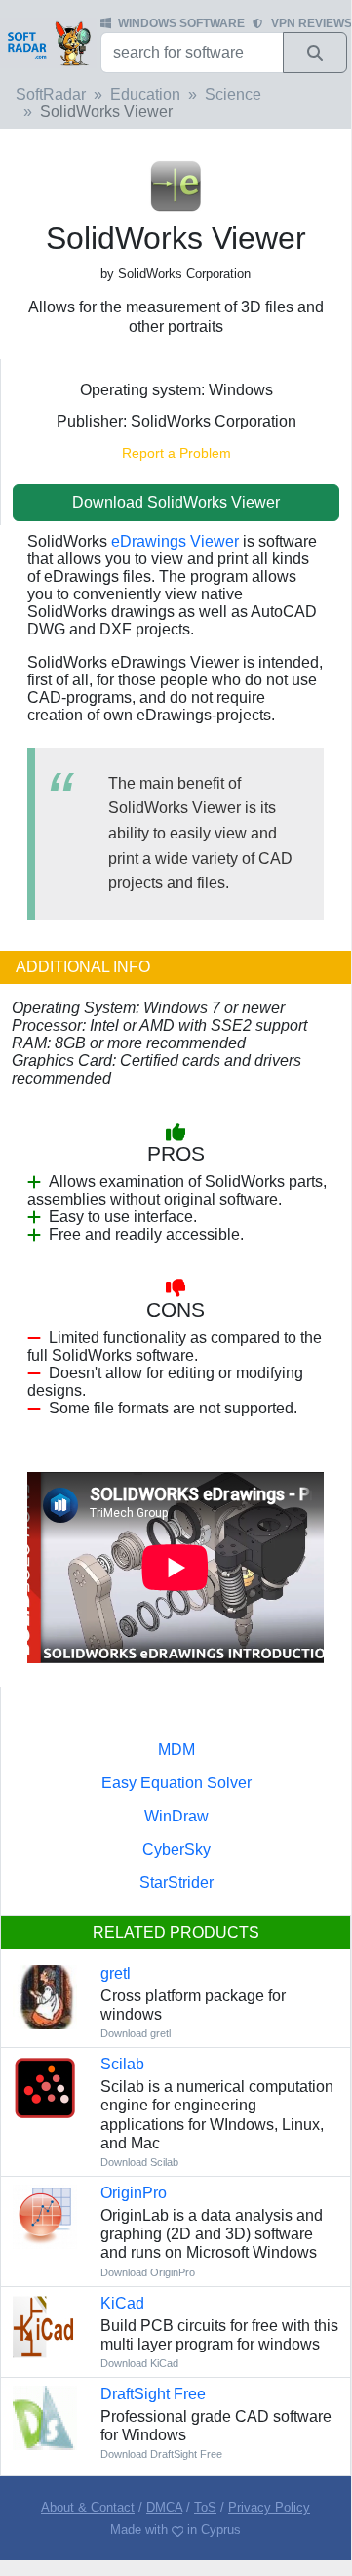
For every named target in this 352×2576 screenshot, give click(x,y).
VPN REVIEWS (312, 23)
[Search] (315, 53)
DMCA (164, 2507)
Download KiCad (139, 2363)
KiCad (122, 2303)
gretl (116, 1973)
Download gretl (136, 2033)
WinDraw (176, 1816)
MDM (176, 1750)
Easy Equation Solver (176, 1783)
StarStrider (176, 1882)
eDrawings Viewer (175, 541)
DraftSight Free (153, 2394)
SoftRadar (51, 94)
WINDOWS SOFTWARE (181, 23)
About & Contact (88, 2507)
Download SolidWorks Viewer (176, 502)
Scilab (122, 2064)
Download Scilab (139, 2162)
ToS (205, 2507)
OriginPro (134, 2193)
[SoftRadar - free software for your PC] (48, 43)
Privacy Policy (269, 2507)
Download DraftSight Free (161, 2454)
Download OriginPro (148, 2272)
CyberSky (176, 1849)
